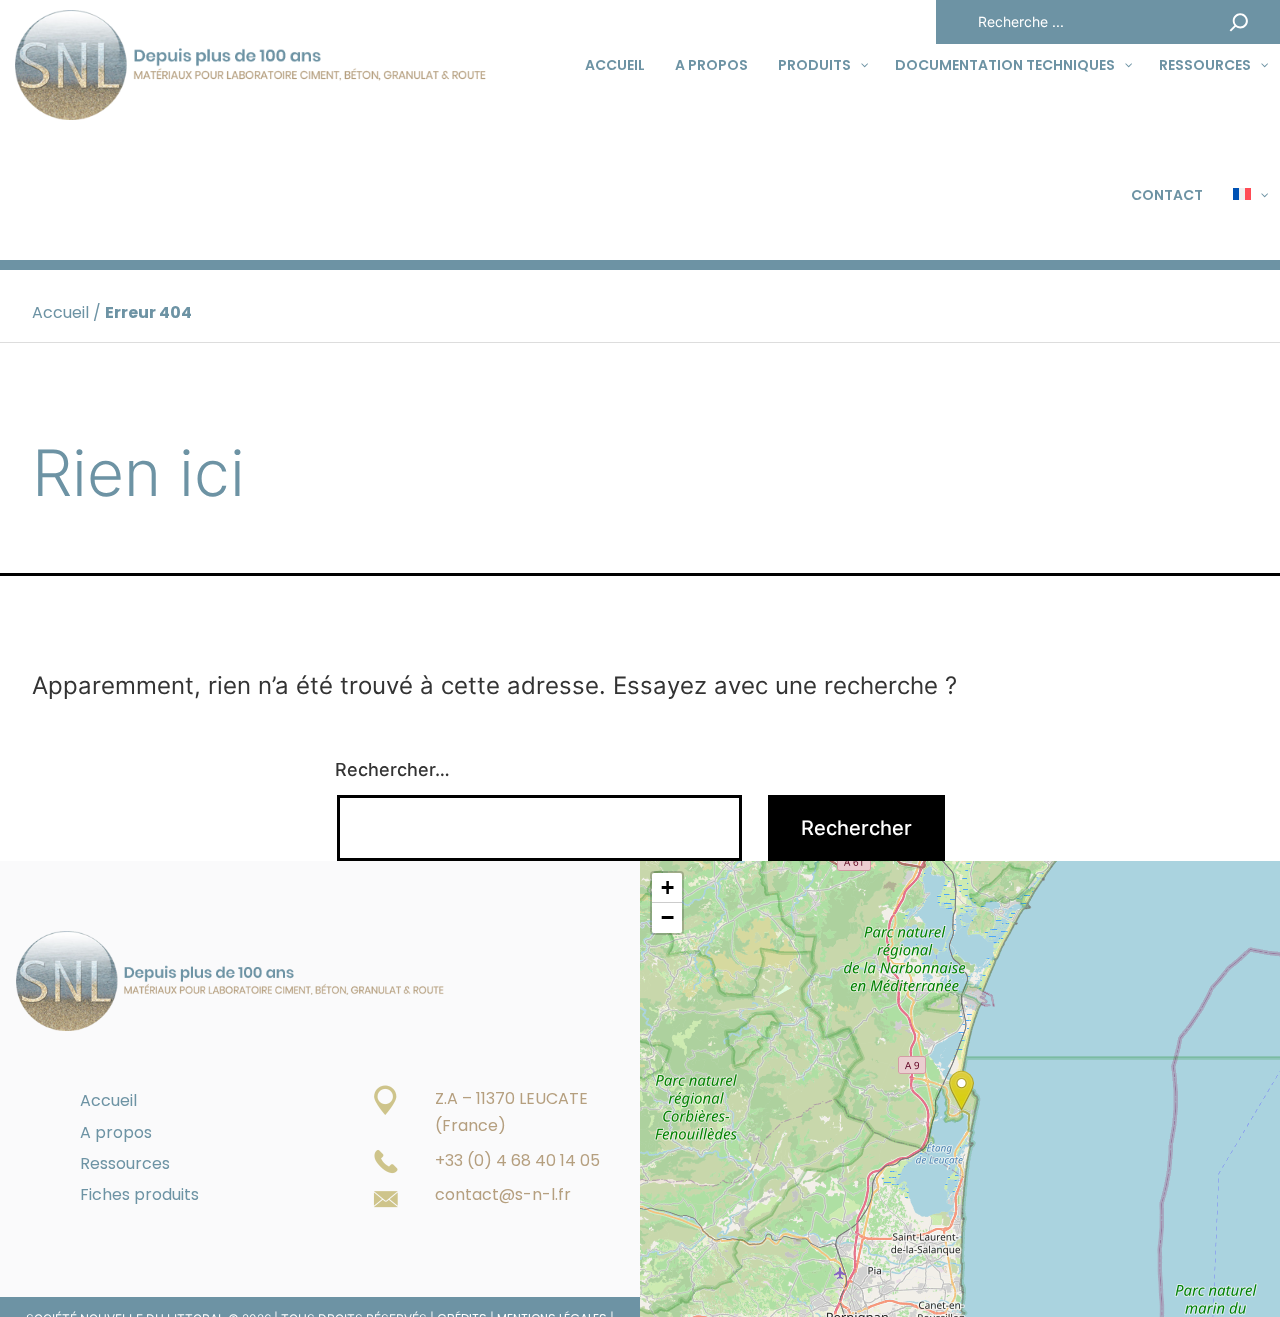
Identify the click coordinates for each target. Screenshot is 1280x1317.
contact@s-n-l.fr (503, 1194)
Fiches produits (139, 1194)
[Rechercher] (1239, 22)
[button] (961, 1090)
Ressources (125, 1163)
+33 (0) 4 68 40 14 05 (517, 1160)
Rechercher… (392, 769)
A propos (116, 1132)
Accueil (60, 312)
